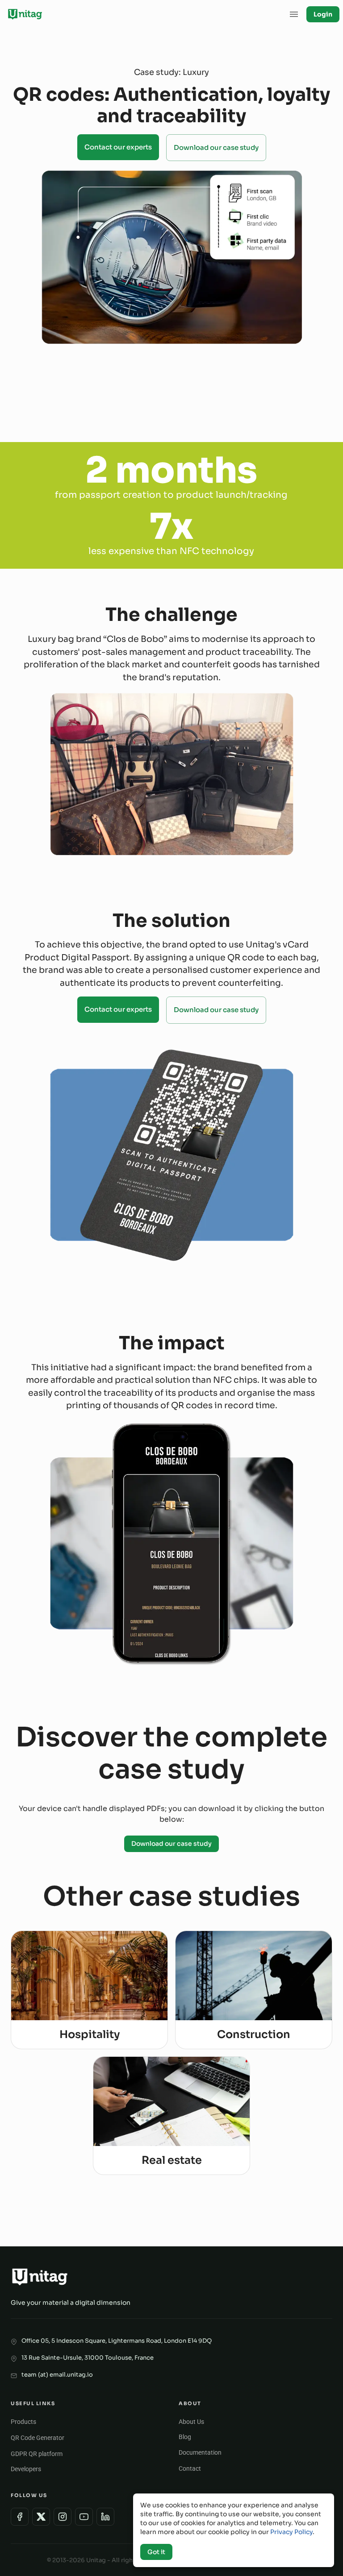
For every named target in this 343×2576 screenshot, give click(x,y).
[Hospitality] (89, 1989)
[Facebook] (20, 2517)
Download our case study (216, 147)
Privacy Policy (291, 2532)
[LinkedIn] (105, 2517)
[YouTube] (84, 2517)
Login (323, 14)
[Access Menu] (294, 14)
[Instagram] (63, 2517)
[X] (41, 2517)
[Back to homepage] (25, 14)
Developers (26, 2469)
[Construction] (254, 1989)
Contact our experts (118, 147)
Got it (156, 2552)
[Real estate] (171, 2115)
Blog (185, 2437)
